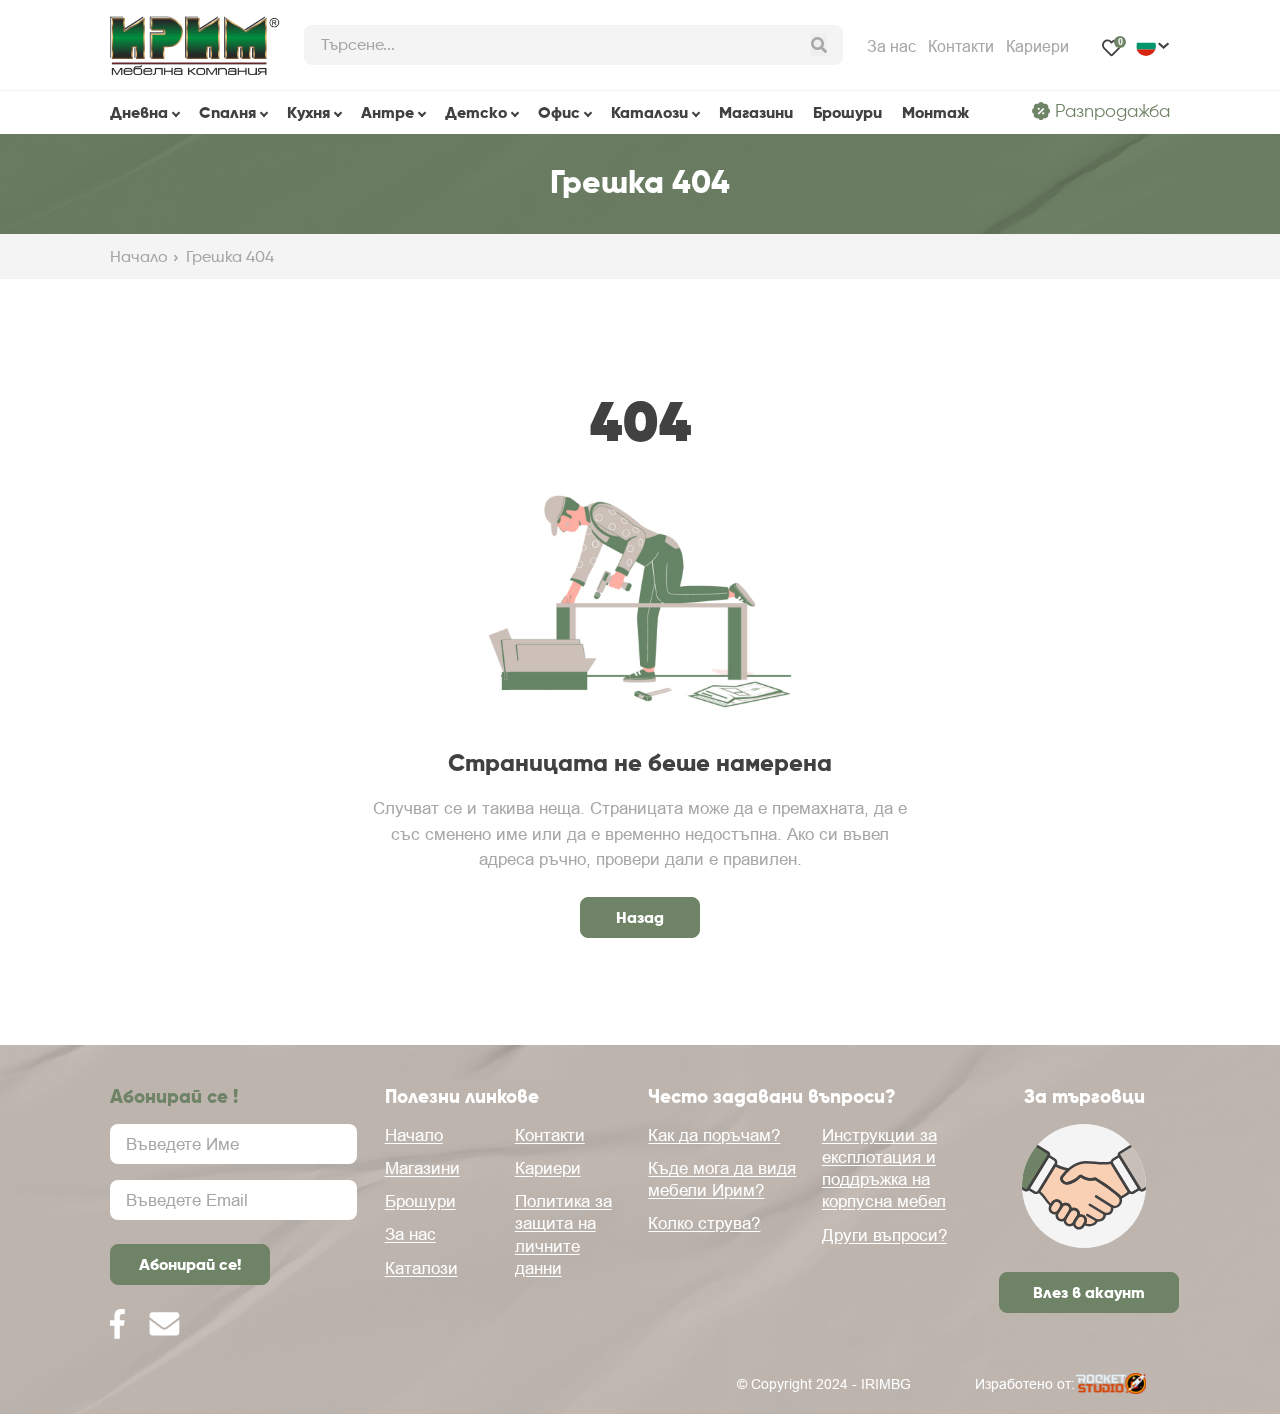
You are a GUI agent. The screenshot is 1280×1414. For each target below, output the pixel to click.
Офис (559, 112)
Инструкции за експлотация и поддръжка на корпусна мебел (884, 1168)
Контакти (961, 46)
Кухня (308, 112)
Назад (640, 917)
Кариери (1037, 46)
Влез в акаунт (1089, 1292)
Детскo (476, 112)
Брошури (847, 112)
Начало (139, 257)
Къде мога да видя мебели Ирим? (722, 1179)
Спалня (227, 112)
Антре (387, 112)
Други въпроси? (884, 1235)
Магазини (756, 112)
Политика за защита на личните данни (563, 1234)
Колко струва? (704, 1223)
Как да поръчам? (714, 1135)
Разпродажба (1112, 111)
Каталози (649, 112)
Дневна (139, 112)
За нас (891, 46)
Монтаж (935, 112)
